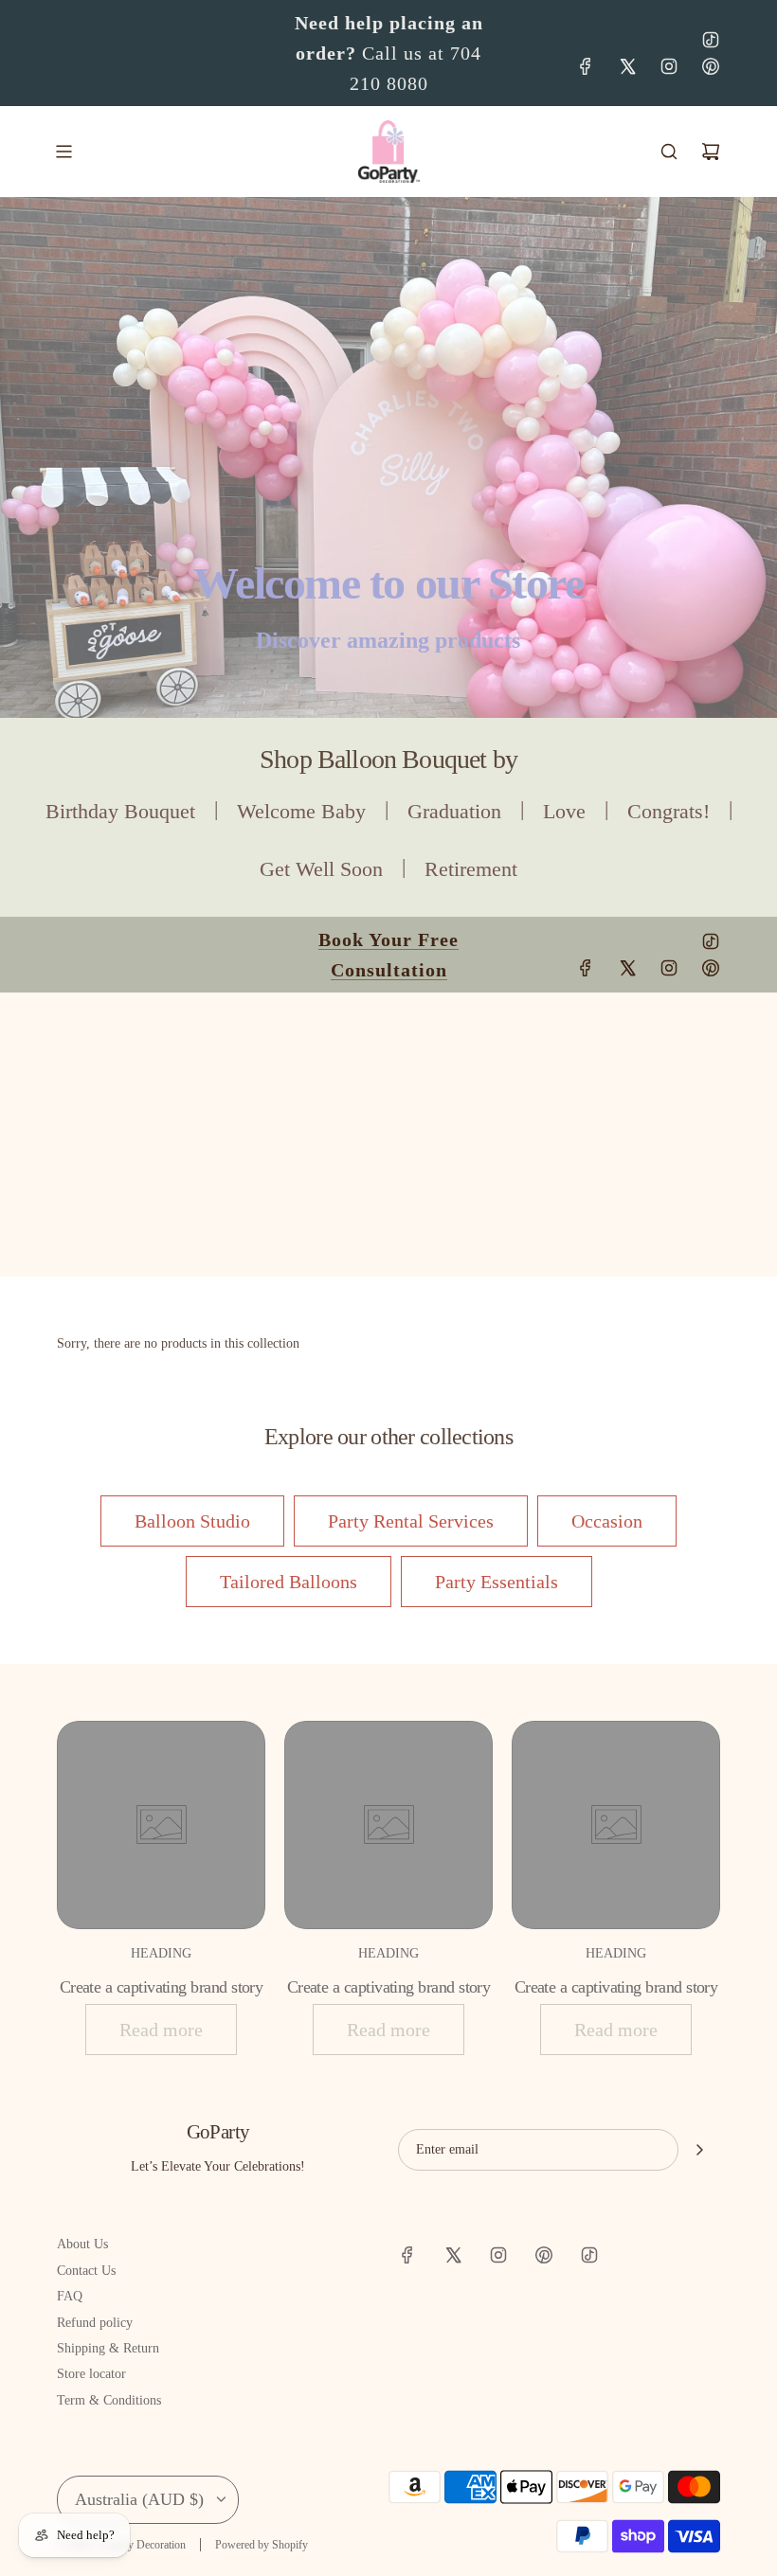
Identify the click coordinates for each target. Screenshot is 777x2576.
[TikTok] (711, 40)
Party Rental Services (411, 1521)
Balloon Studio (192, 1521)
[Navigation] (63, 152)
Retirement (471, 869)
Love (564, 811)
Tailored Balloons (289, 1582)
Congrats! (669, 811)
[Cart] (711, 152)
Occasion (607, 1521)
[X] (627, 66)
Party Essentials (497, 1582)
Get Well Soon (321, 869)
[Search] (669, 152)
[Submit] (699, 2150)
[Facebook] (586, 66)
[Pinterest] (711, 66)
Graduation (454, 811)
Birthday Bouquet (120, 811)
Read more (161, 2030)
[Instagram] (669, 66)
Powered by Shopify (262, 2545)
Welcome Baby (301, 811)
